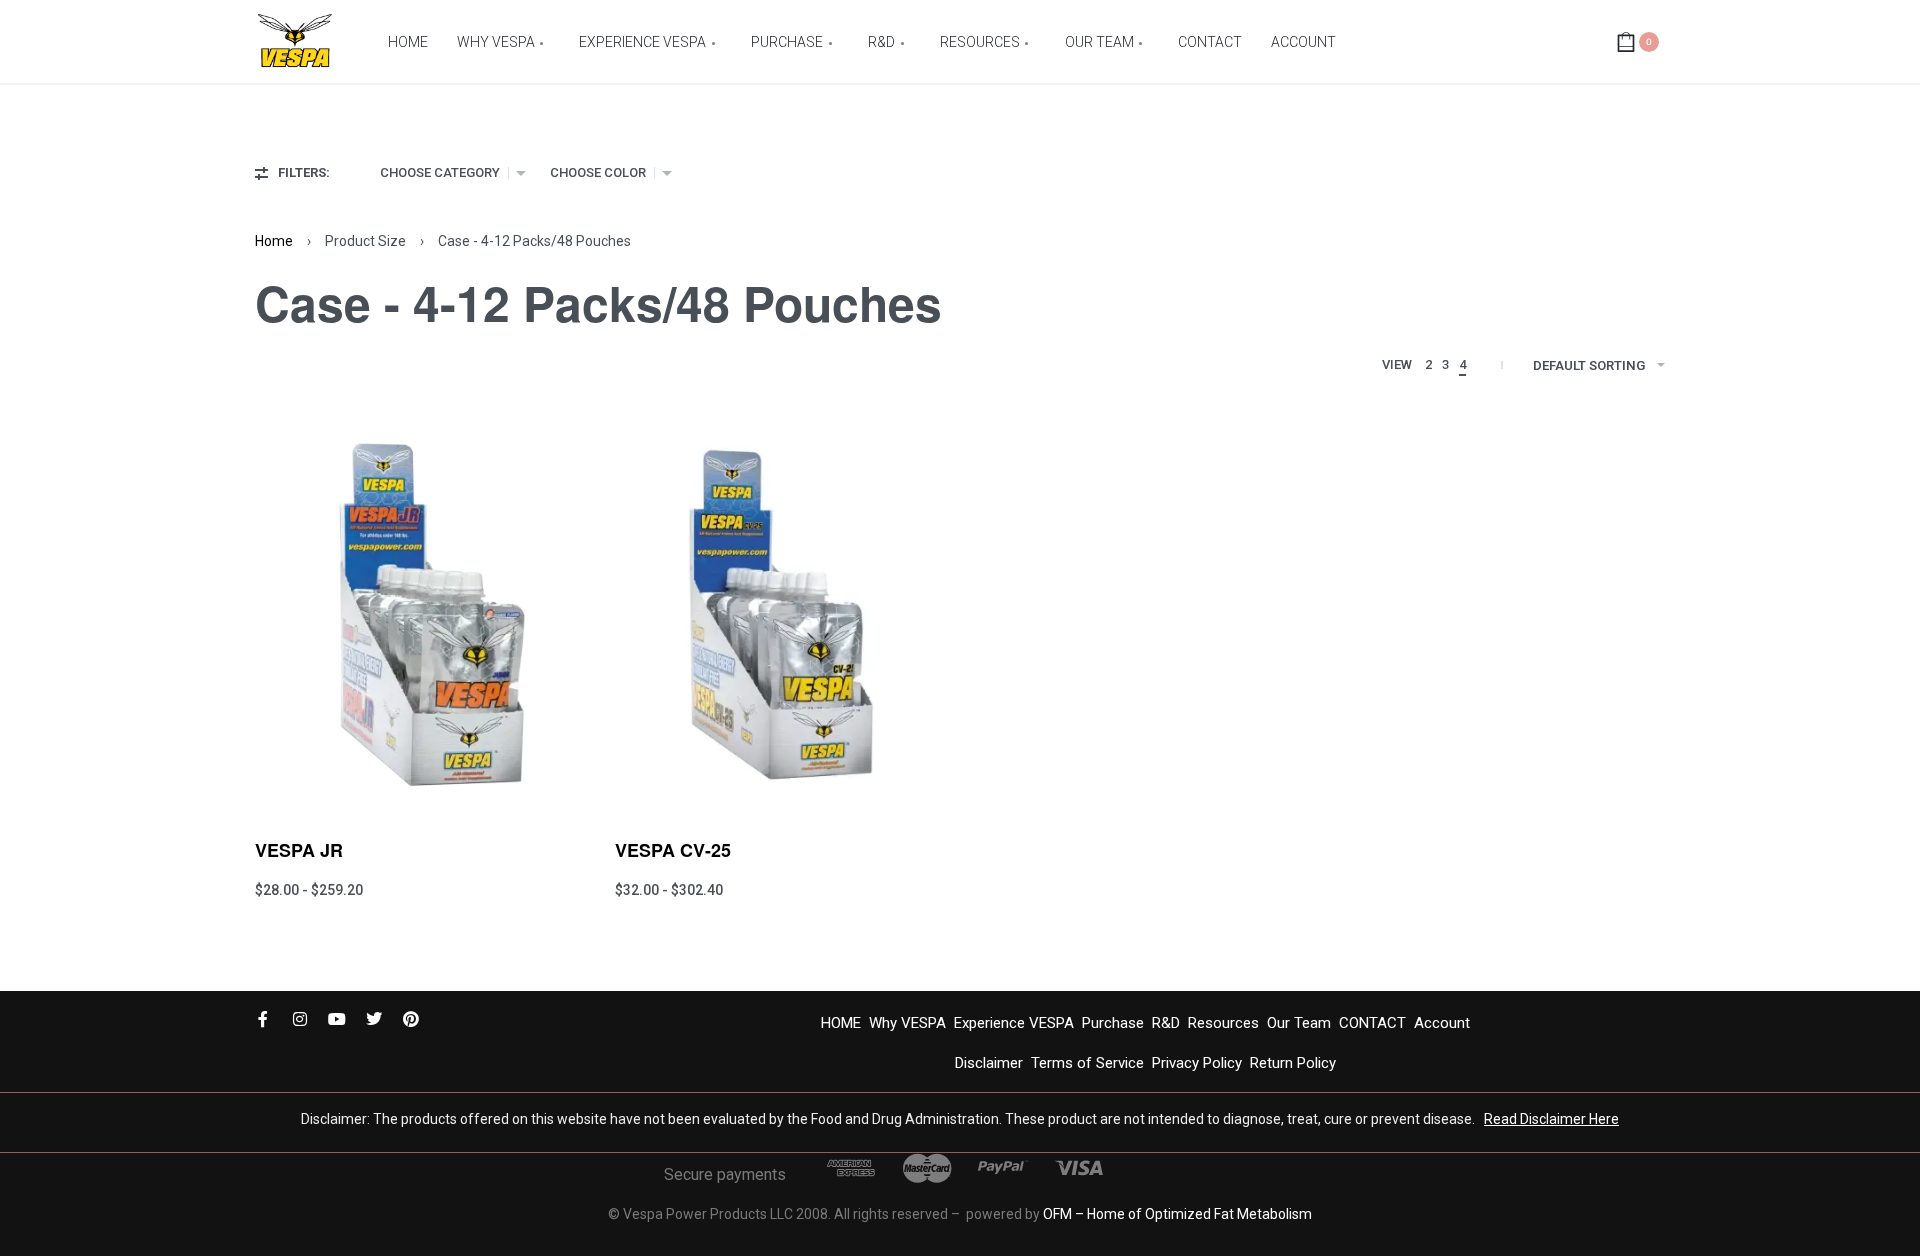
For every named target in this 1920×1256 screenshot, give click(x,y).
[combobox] (452, 172)
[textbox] (440, 172)
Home (274, 241)
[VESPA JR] (420, 614)
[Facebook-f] (263, 1019)
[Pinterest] (411, 1019)
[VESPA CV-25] (780, 614)
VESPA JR (299, 850)
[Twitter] (374, 1019)
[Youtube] (337, 1019)
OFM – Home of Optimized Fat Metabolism (1177, 1214)
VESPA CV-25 (673, 850)
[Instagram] (300, 1019)
